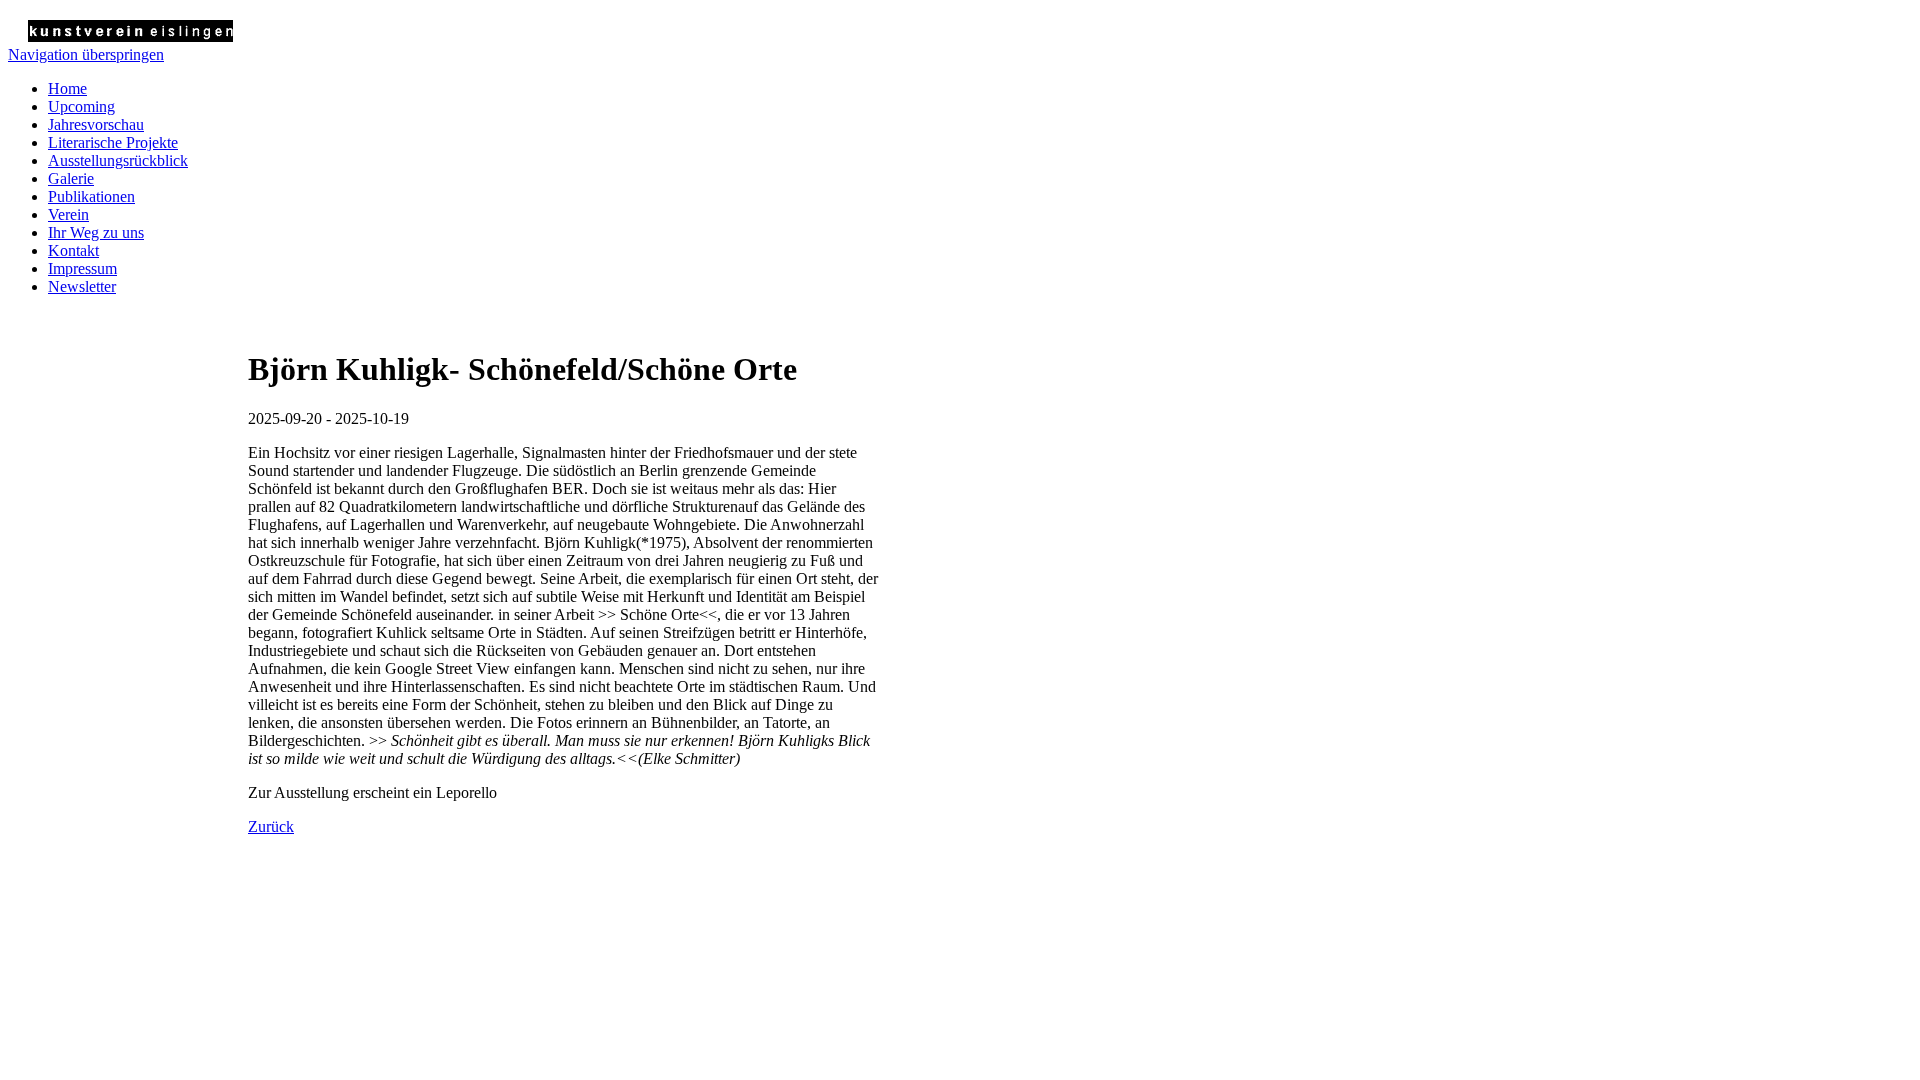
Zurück (271, 826)
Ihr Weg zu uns (96, 232)
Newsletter (82, 286)
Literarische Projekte (113, 142)
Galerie (71, 178)
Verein (68, 214)
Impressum (82, 268)
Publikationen (91, 196)
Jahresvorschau (96, 124)
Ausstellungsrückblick (118, 160)
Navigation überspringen (86, 54)
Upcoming (81, 106)
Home (67, 88)
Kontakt (73, 250)
